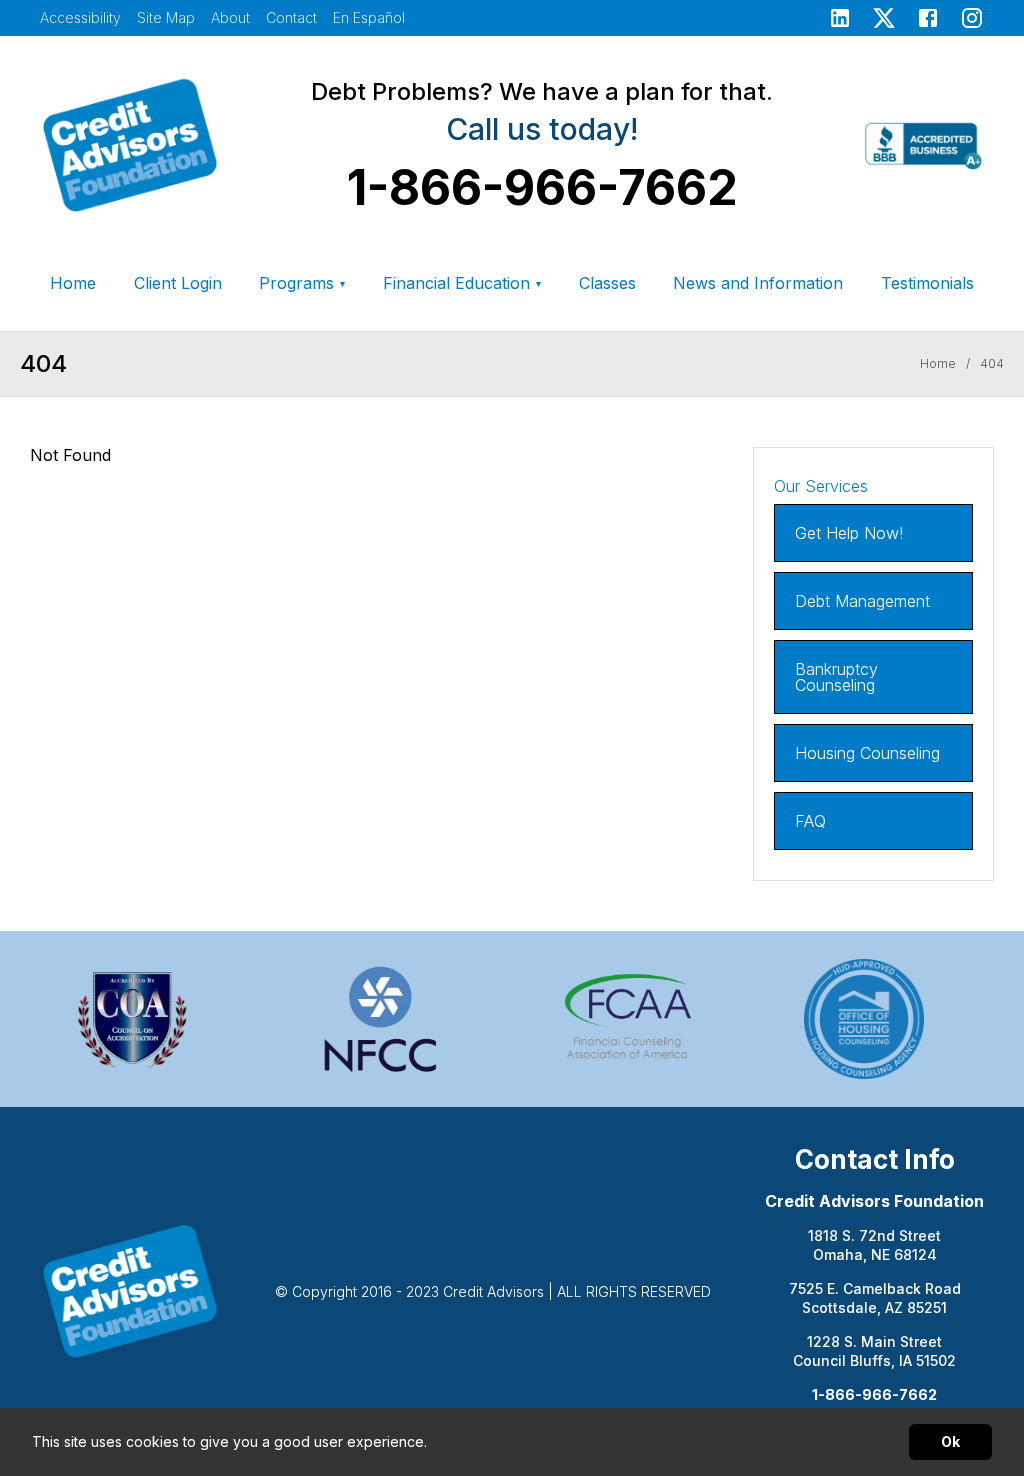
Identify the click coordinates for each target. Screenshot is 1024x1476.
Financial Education (462, 283)
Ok (950, 1441)
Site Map (166, 17)
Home (73, 283)
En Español (369, 18)
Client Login (178, 283)
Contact (291, 17)
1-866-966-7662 (542, 188)
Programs (302, 283)
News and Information (758, 283)
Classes (607, 283)
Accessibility (80, 17)
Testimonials (927, 283)
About (230, 17)
